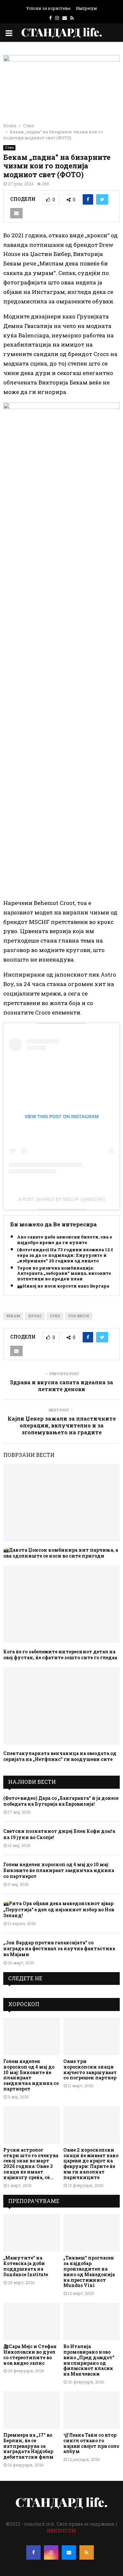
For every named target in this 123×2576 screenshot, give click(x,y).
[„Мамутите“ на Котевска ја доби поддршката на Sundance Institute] (32, 2233)
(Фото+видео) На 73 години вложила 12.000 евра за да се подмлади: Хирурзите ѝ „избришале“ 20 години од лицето (68, 1255)
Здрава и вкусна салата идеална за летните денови (61, 1386)
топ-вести (79, 1316)
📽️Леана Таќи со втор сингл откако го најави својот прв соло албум (91, 2443)
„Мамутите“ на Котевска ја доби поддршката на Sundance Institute (26, 2266)
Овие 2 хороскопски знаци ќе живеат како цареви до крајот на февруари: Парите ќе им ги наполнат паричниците (91, 2164)
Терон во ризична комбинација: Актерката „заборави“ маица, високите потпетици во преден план (64, 1274)
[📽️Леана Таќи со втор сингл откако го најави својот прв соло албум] (92, 2410)
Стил (9, 148)
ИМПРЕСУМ (61, 2531)
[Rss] (87, 2552)
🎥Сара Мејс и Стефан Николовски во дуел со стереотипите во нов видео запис (30, 2354)
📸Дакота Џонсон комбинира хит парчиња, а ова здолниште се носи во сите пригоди (61, 1553)
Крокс (35, 1316)
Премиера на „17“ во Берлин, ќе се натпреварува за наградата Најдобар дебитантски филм (28, 2446)
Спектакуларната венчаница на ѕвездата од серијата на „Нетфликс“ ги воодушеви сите (60, 1756)
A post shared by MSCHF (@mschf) (61, 1199)
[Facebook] (33, 2552)
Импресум (86, 8)
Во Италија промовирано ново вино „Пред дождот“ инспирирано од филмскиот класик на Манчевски (89, 2360)
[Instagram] (51, 2552)
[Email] (69, 2552)
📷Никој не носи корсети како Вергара (63, 1286)
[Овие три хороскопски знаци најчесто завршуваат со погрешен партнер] (92, 2036)
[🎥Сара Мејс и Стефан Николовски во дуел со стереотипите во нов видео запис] (32, 2321)
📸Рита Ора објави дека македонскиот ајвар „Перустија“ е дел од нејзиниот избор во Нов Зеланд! (59, 1909)
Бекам (13, 1316)
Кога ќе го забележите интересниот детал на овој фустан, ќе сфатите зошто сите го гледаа (60, 1655)
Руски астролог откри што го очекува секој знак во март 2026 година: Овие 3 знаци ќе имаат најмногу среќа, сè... (31, 2164)
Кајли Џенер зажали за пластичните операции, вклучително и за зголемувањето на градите (62, 1425)
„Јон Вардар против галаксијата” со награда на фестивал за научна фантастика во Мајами (59, 1948)
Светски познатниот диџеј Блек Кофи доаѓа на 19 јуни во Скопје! (59, 1834)
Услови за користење (48, 8)
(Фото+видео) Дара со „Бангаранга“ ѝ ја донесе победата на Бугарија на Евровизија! (61, 1801)
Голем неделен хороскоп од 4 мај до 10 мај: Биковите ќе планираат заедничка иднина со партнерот (59, 1870)
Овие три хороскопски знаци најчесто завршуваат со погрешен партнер (90, 2069)
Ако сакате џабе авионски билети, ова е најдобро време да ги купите (65, 1240)
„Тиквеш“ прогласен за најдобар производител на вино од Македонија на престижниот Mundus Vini (89, 2271)
